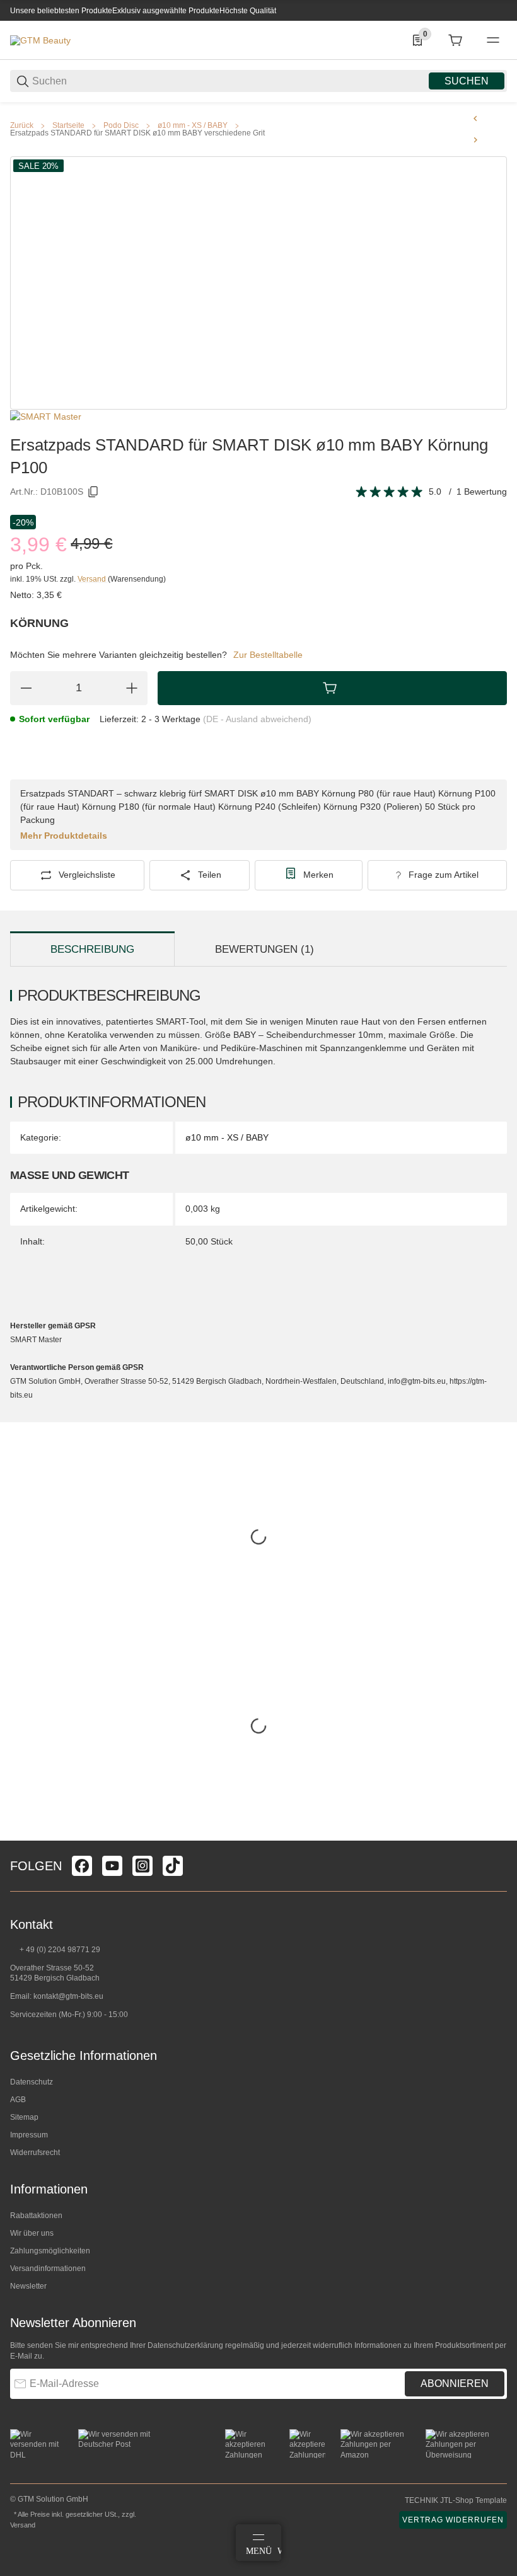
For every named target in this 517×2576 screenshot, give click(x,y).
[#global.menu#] (493, 40)
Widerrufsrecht (35, 2153)
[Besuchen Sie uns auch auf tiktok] (173, 1866)
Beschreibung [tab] (92, 949)
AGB (18, 2100)
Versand (93, 579)
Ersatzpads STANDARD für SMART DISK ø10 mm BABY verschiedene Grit (137, 133)
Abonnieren (455, 2383)
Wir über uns (32, 2233)
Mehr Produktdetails (64, 836)
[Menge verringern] (26, 688)
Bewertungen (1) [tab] (264, 949)
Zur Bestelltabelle (268, 655)
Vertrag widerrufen (453, 2520)
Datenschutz (32, 2082)
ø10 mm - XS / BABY (193, 125)
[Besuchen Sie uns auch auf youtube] (112, 1866)
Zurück (22, 125)
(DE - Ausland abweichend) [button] (257, 719)
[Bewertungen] (390, 492)
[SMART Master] (46, 416)
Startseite (68, 125)
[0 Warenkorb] (455, 40)
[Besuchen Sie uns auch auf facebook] (82, 1866)
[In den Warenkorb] (332, 688)
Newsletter (28, 2286)
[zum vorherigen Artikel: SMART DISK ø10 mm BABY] (475, 118)
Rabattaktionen (36, 2216)
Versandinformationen (48, 2268)
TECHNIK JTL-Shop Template (456, 2500)
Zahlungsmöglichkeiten (50, 2251)
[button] (497, 1836)
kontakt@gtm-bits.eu (68, 1996)
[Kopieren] (93, 492)
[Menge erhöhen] (132, 688)
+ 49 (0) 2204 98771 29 (59, 1950)
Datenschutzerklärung (185, 2345)
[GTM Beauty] (40, 40)
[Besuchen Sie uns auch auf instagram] (142, 1866)
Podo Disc (121, 125)
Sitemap (24, 2117)
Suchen (467, 81)
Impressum (29, 2135)
